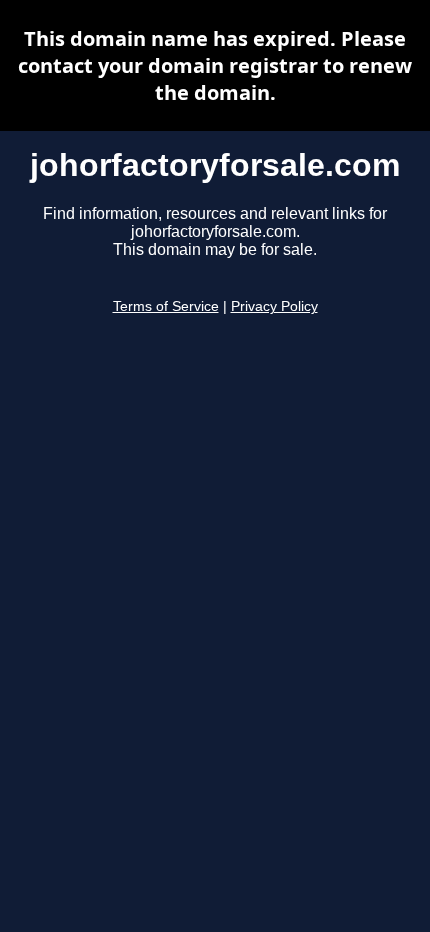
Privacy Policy (274, 306)
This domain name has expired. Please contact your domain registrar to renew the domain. (215, 65)
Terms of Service (166, 306)
